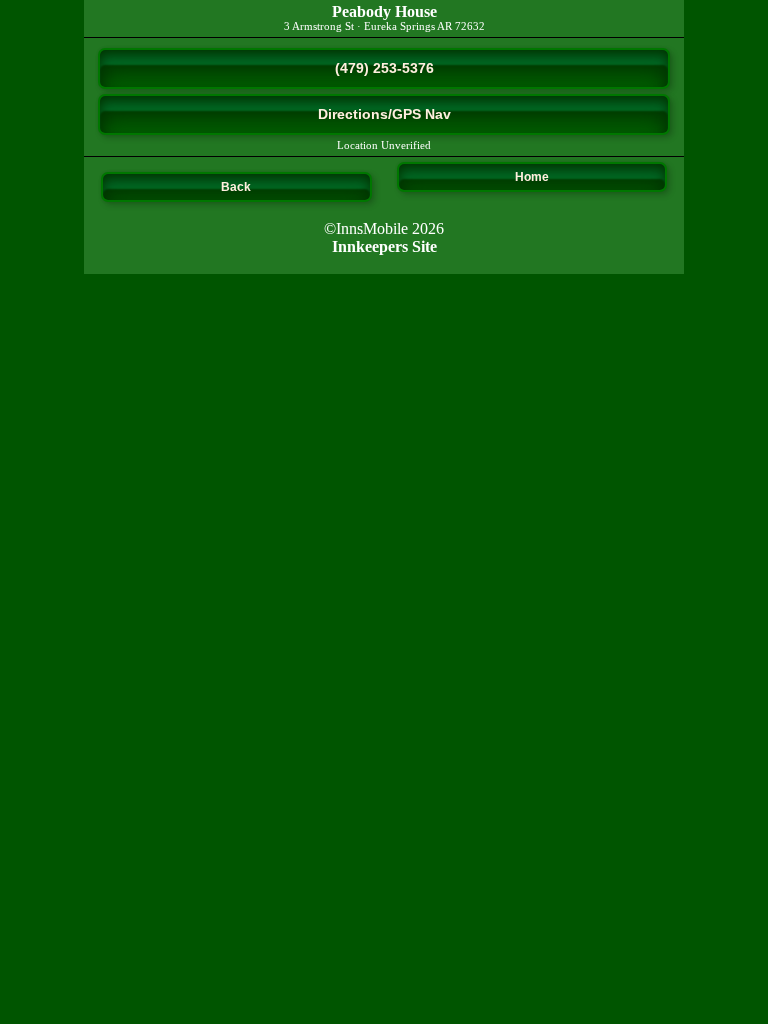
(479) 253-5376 (384, 68)
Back (236, 187)
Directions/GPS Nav (384, 114)
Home (532, 177)
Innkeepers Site (384, 246)
